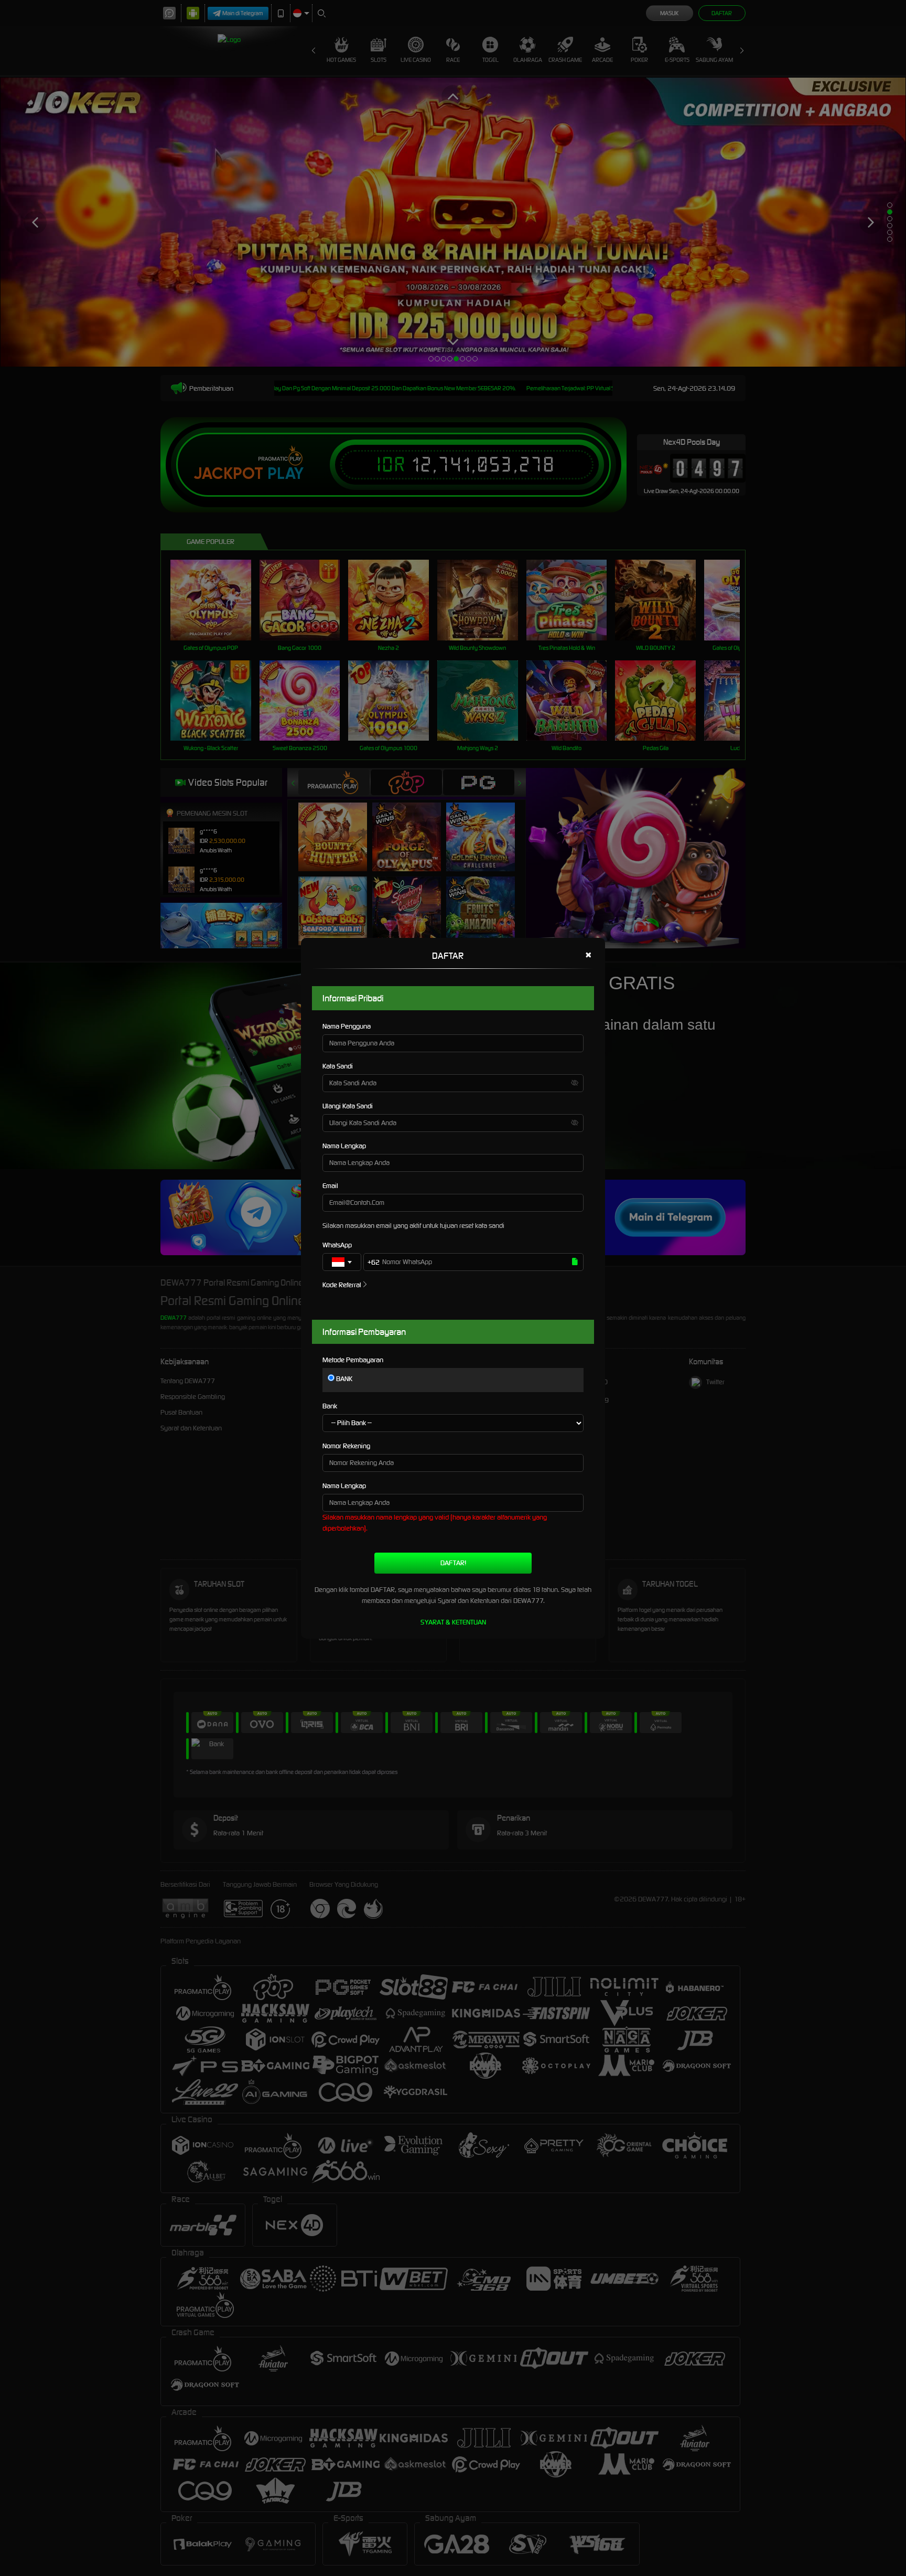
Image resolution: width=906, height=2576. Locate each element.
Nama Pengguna (347, 1026)
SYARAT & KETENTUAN (453, 1622)
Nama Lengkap (344, 1146)
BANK (343, 1379)
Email (330, 1186)
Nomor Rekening (346, 1446)
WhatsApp (337, 1245)
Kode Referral (342, 1285)
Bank (330, 1406)
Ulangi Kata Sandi (348, 1106)
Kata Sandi (338, 1066)
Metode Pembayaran (353, 1360)
